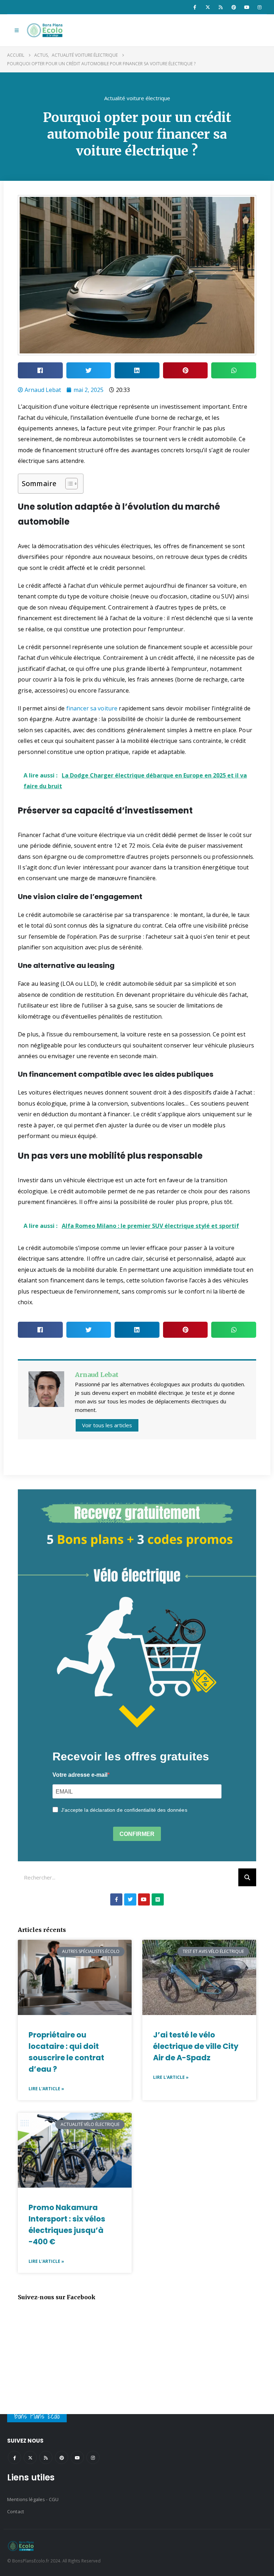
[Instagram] (260, 7)
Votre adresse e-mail (80, 1775)
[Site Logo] (46, 30)
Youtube (77, 2457)
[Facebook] (195, 7)
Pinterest (62, 2457)
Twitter (30, 2457)
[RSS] (221, 7)
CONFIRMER (137, 1834)
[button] (17, 30)
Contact (16, 2511)
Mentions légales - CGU (33, 2499)
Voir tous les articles (107, 1425)
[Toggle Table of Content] (68, 484)
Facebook (14, 2457)
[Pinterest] (234, 7)
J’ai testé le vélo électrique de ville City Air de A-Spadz (196, 2046)
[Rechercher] (247, 1877)
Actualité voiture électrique (137, 98)
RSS (46, 2457)
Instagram (93, 2457)
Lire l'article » (46, 2089)
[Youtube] (247, 7)
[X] (208, 7)
